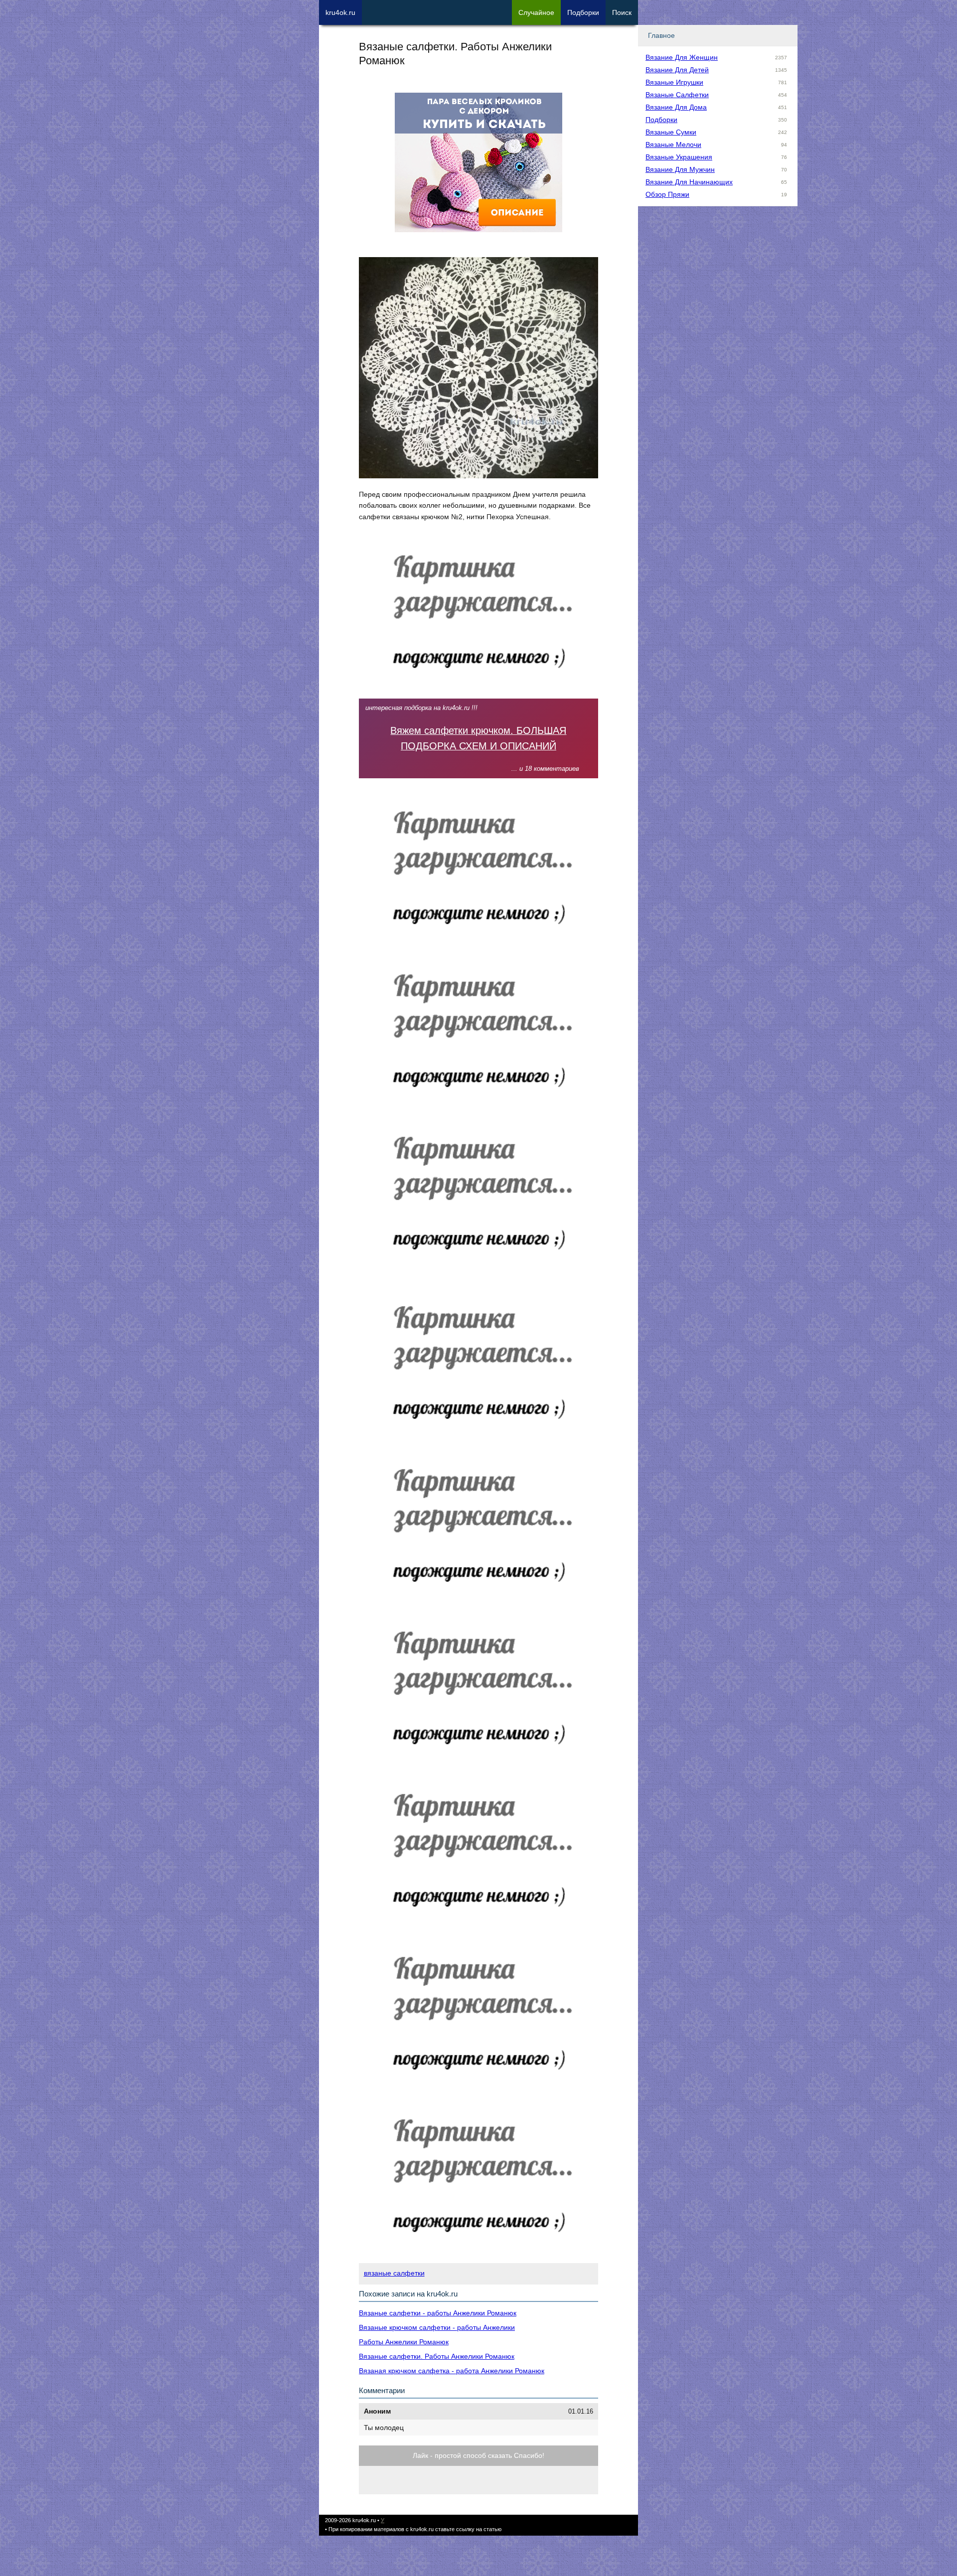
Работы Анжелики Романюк (404, 2342)
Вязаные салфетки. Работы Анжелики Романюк (437, 2356)
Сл (536, 12)
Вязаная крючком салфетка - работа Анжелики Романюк (452, 2371)
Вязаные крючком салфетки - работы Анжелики (437, 2327)
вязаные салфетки (394, 2273)
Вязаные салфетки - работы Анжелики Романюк (438, 2313)
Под (583, 12)
